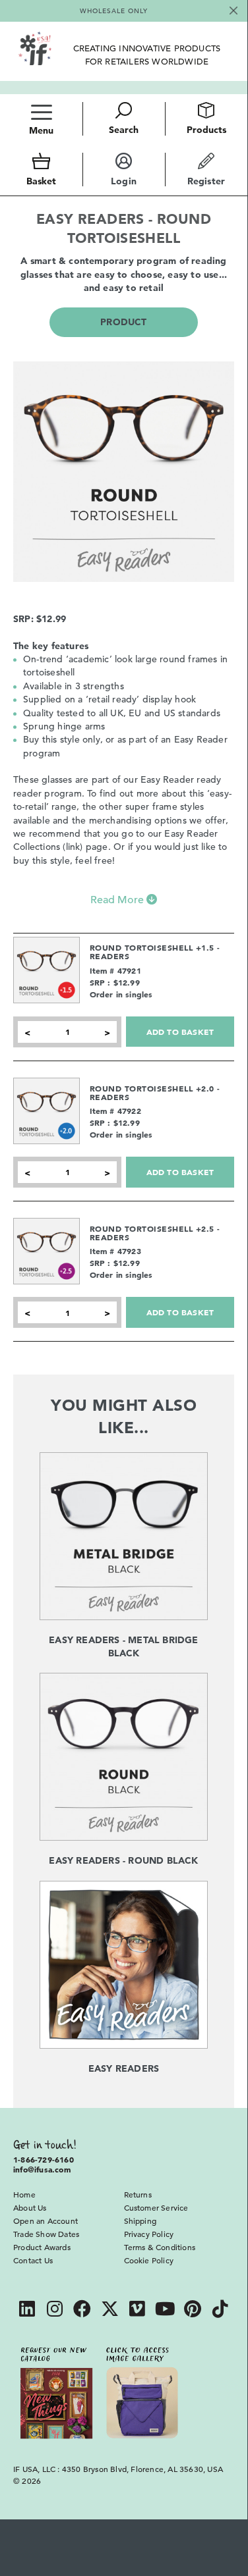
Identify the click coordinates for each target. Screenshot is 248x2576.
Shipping (140, 2221)
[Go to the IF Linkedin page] (27, 2310)
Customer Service (156, 2207)
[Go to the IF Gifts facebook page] (82, 2310)
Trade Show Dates (46, 2234)
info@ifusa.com (42, 2169)
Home (24, 2194)
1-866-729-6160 (44, 2159)
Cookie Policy (149, 2260)
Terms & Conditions (160, 2247)
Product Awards (42, 2247)
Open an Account (46, 2221)
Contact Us (33, 2260)
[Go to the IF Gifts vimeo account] (138, 2310)
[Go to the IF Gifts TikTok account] (220, 2310)
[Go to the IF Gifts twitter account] (110, 2310)
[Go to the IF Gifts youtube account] (165, 2310)
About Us (30, 2207)
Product (123, 322)
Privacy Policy (149, 2234)
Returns (138, 2194)
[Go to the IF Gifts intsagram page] (55, 2310)
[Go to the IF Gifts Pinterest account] (193, 2310)
